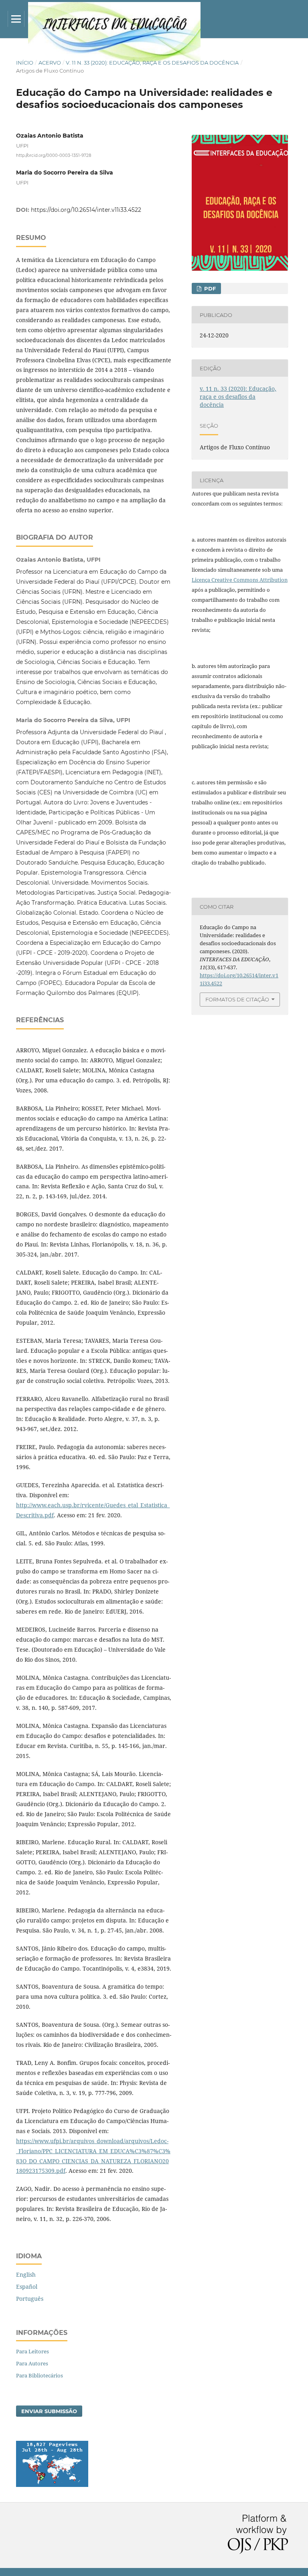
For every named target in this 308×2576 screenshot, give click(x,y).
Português (30, 2299)
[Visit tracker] (52, 2485)
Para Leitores (32, 2351)
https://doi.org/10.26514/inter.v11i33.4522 (86, 210)
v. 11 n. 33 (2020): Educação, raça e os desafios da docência (152, 63)
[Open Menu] (16, 19)
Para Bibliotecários (40, 2375)
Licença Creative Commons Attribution (240, 580)
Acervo (50, 63)
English (26, 2275)
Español (27, 2287)
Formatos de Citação (237, 999)
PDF (209, 288)
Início (25, 63)
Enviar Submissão (49, 2411)
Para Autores (32, 2363)
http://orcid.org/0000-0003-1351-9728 (54, 155)
